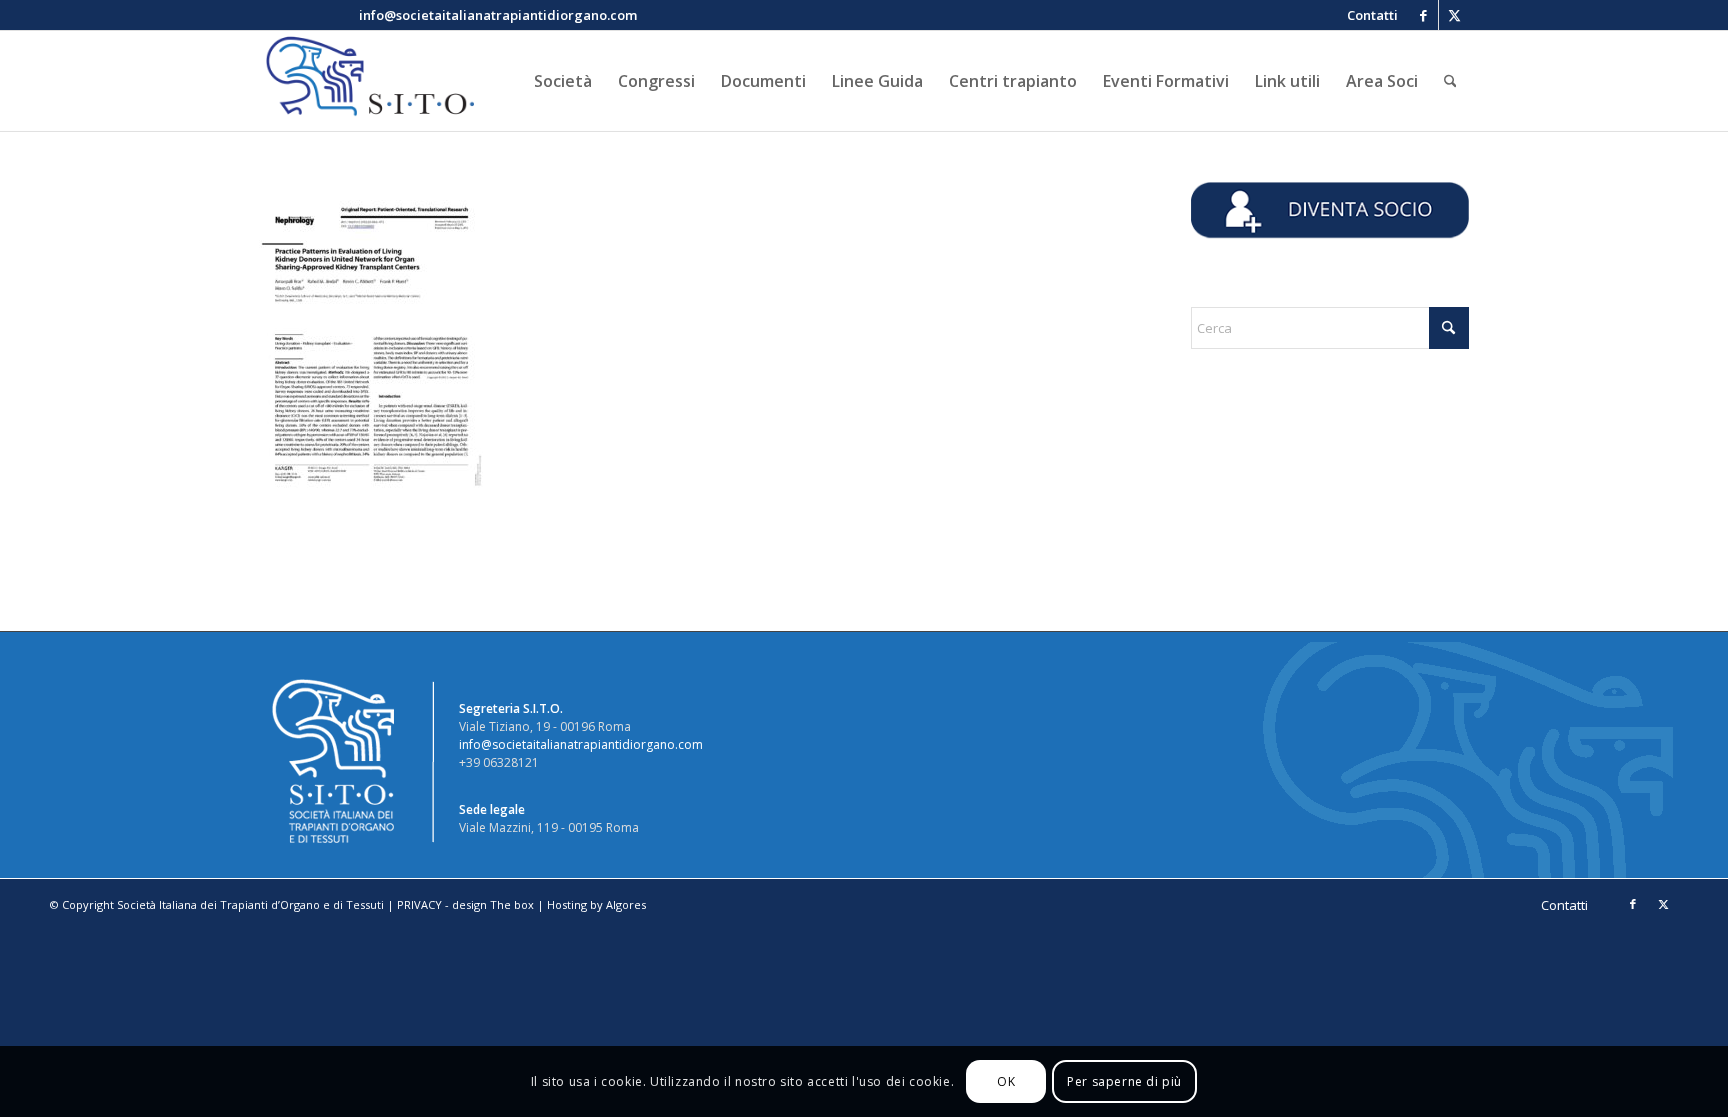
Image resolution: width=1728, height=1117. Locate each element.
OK (1006, 1081)
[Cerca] (1450, 81)
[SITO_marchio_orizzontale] (367, 81)
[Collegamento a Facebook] (1423, 15)
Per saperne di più (1124, 1081)
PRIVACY (419, 904)
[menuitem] (1367, 15)
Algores (626, 904)
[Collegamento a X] (1454, 15)
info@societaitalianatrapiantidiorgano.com (581, 744)
